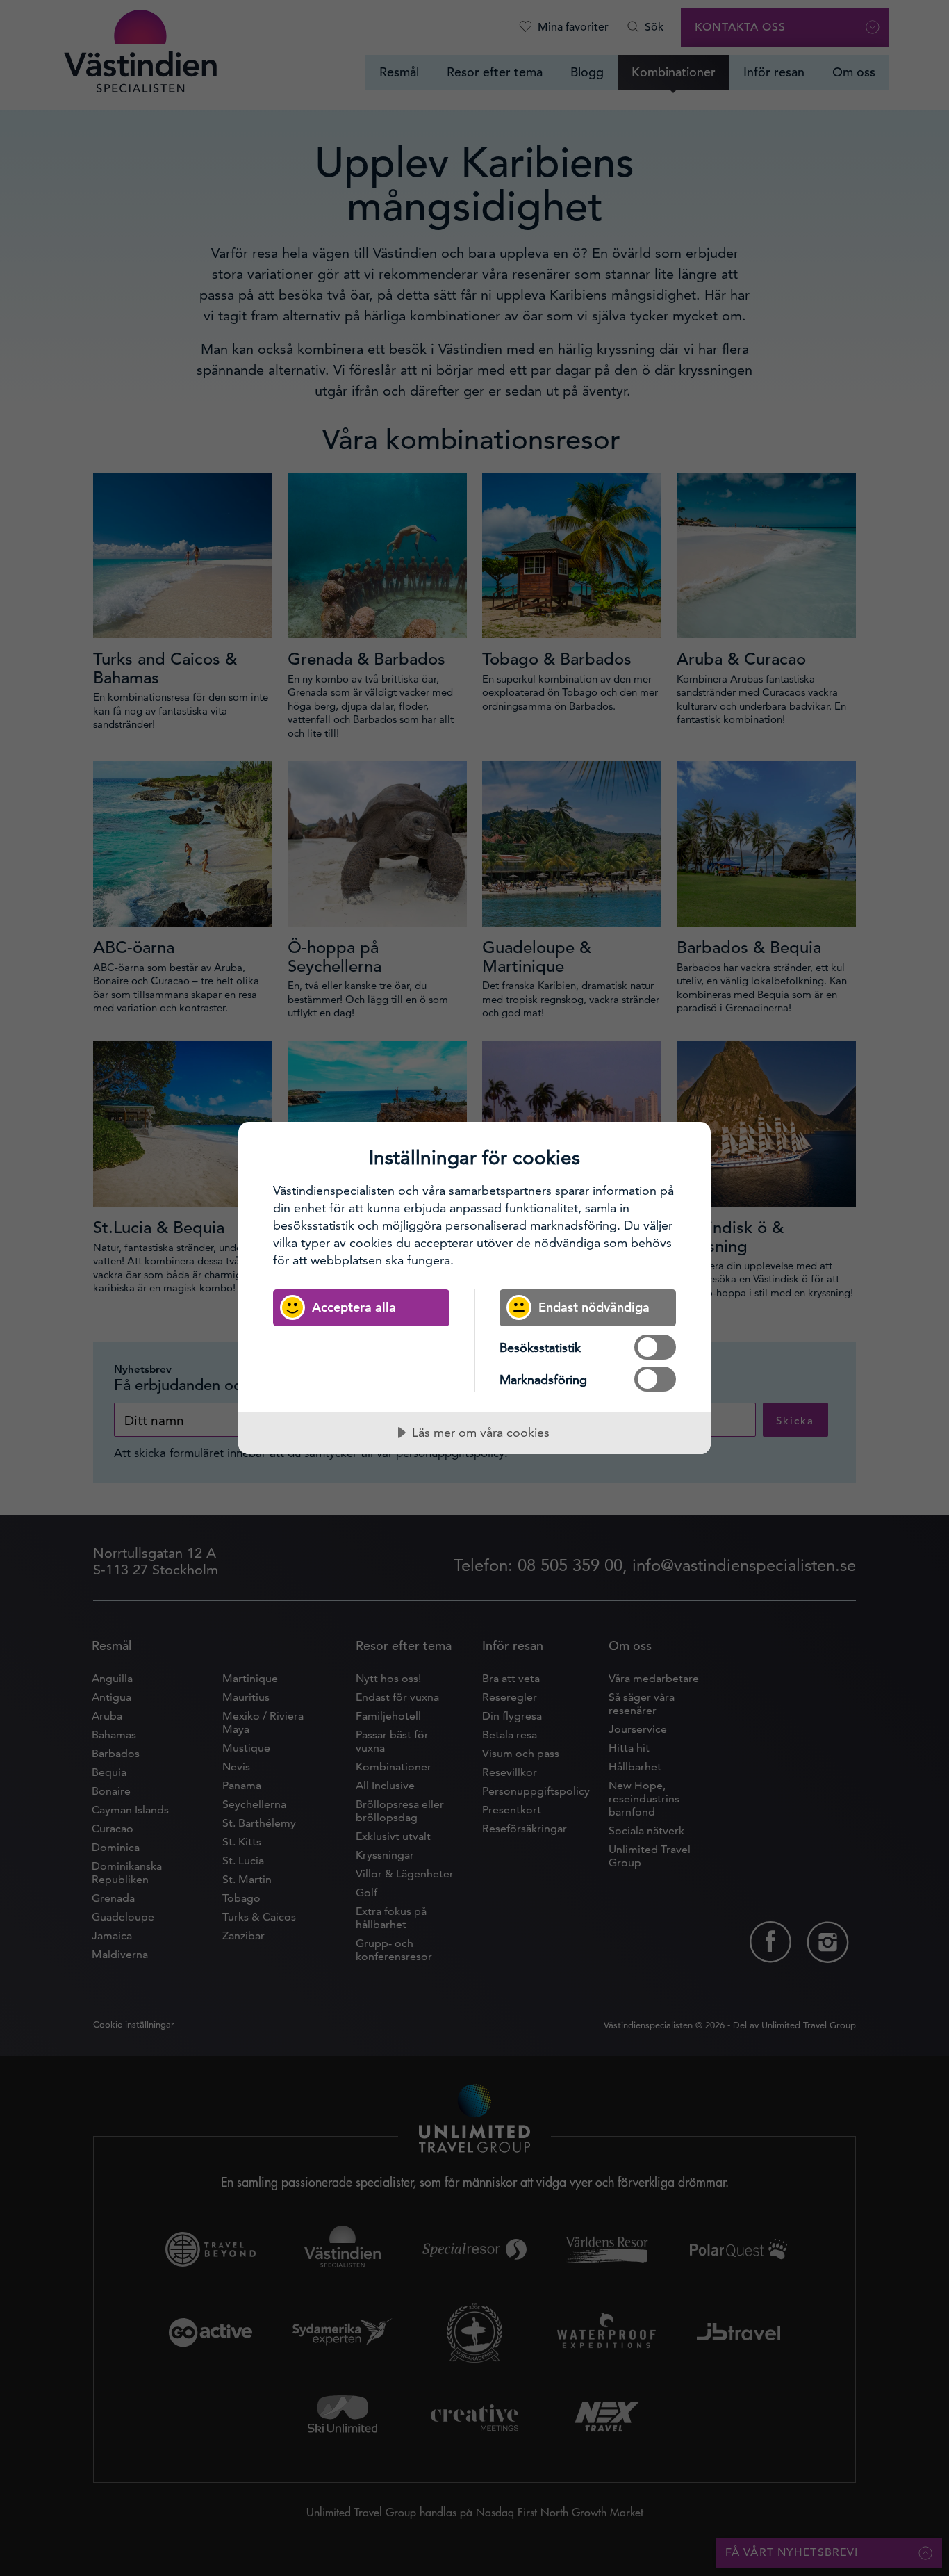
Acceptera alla (354, 1307)
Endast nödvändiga (594, 1307)
